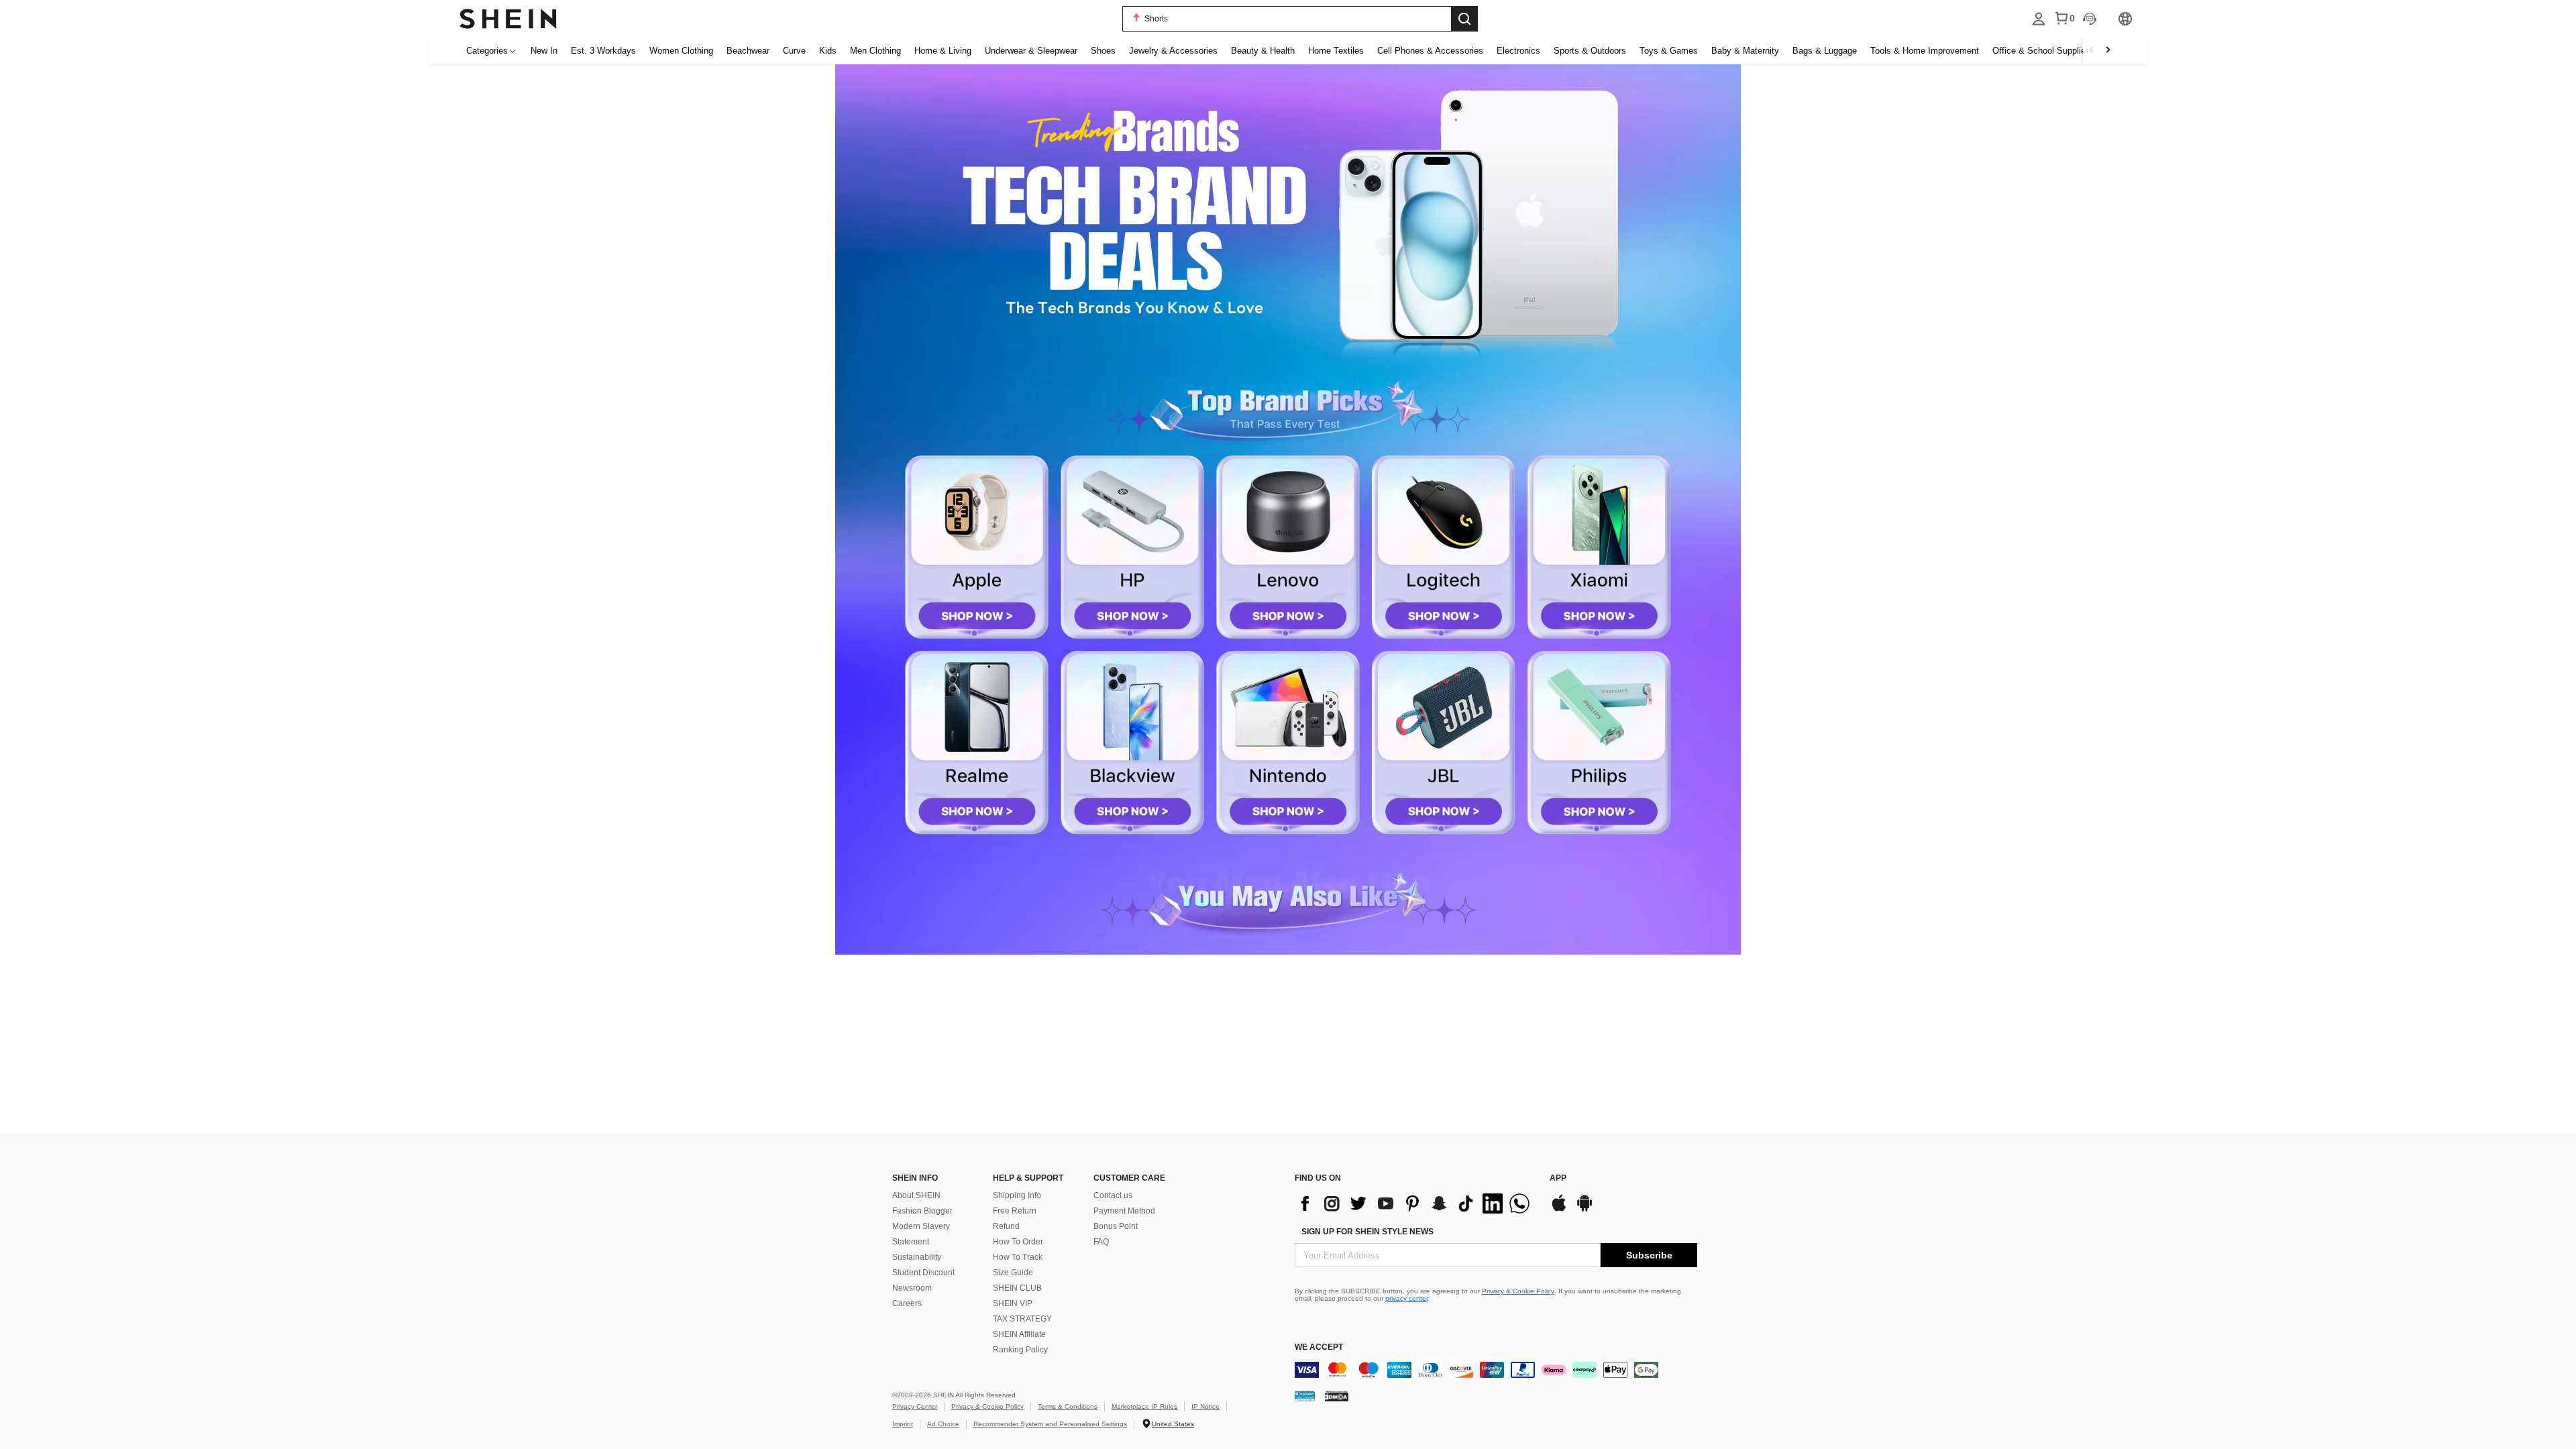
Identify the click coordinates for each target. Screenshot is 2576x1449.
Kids (828, 51)
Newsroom (912, 1288)
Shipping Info (1017, 1195)
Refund (1006, 1226)
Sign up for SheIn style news (1367, 1232)
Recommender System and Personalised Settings (1050, 1424)
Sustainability (917, 1257)
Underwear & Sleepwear (1031, 51)
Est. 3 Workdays (603, 51)
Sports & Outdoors (1590, 51)
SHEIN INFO (915, 1178)
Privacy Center (915, 1406)
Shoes (1103, 51)
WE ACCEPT (1319, 1347)
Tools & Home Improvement (1925, 51)
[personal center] (2039, 19)
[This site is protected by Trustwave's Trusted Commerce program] (1305, 1396)
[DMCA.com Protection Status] (1337, 1396)
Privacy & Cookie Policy (1518, 1291)
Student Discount (923, 1273)
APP (1558, 1178)
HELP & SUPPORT (1028, 1178)
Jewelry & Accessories (1173, 51)
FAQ (1101, 1242)
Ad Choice (943, 1424)
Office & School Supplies (2041, 51)
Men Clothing (875, 51)
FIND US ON (1318, 1178)
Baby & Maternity (1745, 51)
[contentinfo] (1415, 1203)
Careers (907, 1303)
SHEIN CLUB (1017, 1288)
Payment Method (1124, 1211)
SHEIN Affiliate (1019, 1334)
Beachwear (748, 51)
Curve (794, 51)
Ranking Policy (1020, 1350)
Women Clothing (681, 51)
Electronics (1518, 51)
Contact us (1113, 1195)
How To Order (1018, 1242)
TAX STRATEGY (1022, 1319)
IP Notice (1205, 1406)
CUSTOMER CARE (1129, 1178)
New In (544, 51)
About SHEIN (916, 1195)
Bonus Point (1116, 1226)
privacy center (1406, 1298)
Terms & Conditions (1068, 1406)
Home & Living (943, 51)
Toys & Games (1669, 51)
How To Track (1018, 1257)
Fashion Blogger (922, 1211)
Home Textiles (1336, 51)
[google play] (1585, 1210)
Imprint (903, 1424)
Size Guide (1013, 1273)
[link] (1288, 212)
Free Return (1015, 1211)
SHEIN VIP (1013, 1303)
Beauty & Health (1263, 51)
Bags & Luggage (1825, 51)
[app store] (1559, 1210)
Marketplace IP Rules (1144, 1406)
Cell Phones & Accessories (1430, 51)
